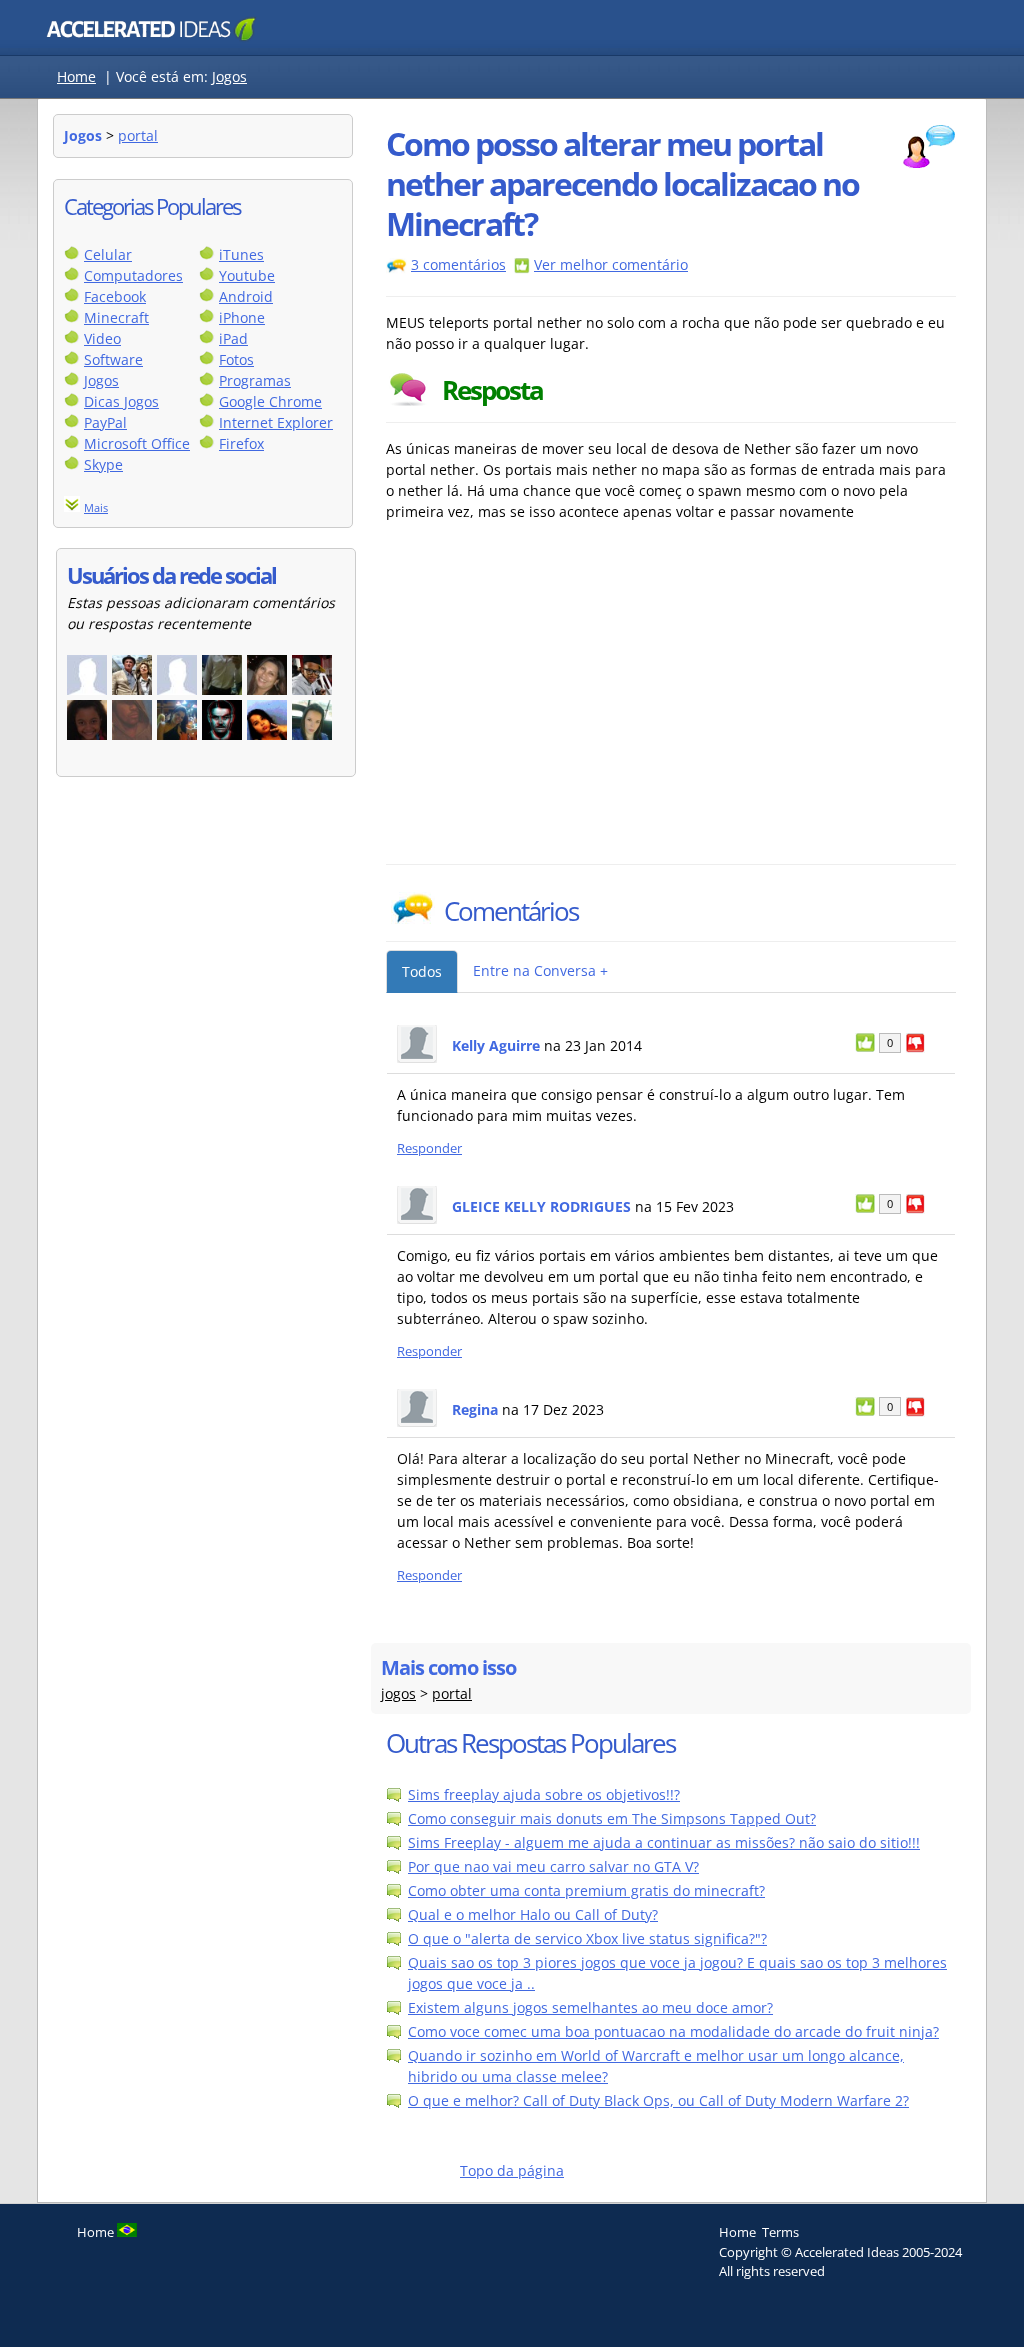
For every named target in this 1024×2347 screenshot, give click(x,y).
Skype (103, 464)
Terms (780, 2232)
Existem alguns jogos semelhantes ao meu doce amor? (590, 2007)
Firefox (241, 443)
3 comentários (458, 264)
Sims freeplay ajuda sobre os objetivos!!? (544, 1794)
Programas (255, 380)
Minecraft (116, 317)
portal (138, 135)
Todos (422, 971)
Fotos (236, 359)
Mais (96, 507)
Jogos (229, 76)
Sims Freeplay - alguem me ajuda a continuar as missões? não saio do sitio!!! (664, 1842)
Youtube (247, 275)
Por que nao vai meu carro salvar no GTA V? (553, 1866)
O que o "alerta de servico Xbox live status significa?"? (587, 1938)
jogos (398, 1693)
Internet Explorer (276, 422)
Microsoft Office (137, 443)
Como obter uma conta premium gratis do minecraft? (586, 1890)
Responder (429, 1148)
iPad (233, 338)
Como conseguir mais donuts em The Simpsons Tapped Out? (612, 1818)
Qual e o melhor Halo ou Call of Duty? (533, 1914)
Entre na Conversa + (540, 970)
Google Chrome (270, 401)
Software (113, 359)
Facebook (115, 296)
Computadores (133, 275)
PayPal (105, 422)
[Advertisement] (561, 714)
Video (102, 338)
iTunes (241, 254)
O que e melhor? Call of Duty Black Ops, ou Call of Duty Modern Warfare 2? (658, 2100)
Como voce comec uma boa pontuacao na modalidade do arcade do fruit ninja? (673, 2031)
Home (76, 76)
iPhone (242, 317)
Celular (108, 254)
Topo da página (512, 2170)
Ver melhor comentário (611, 264)
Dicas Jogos (121, 401)
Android (246, 296)
